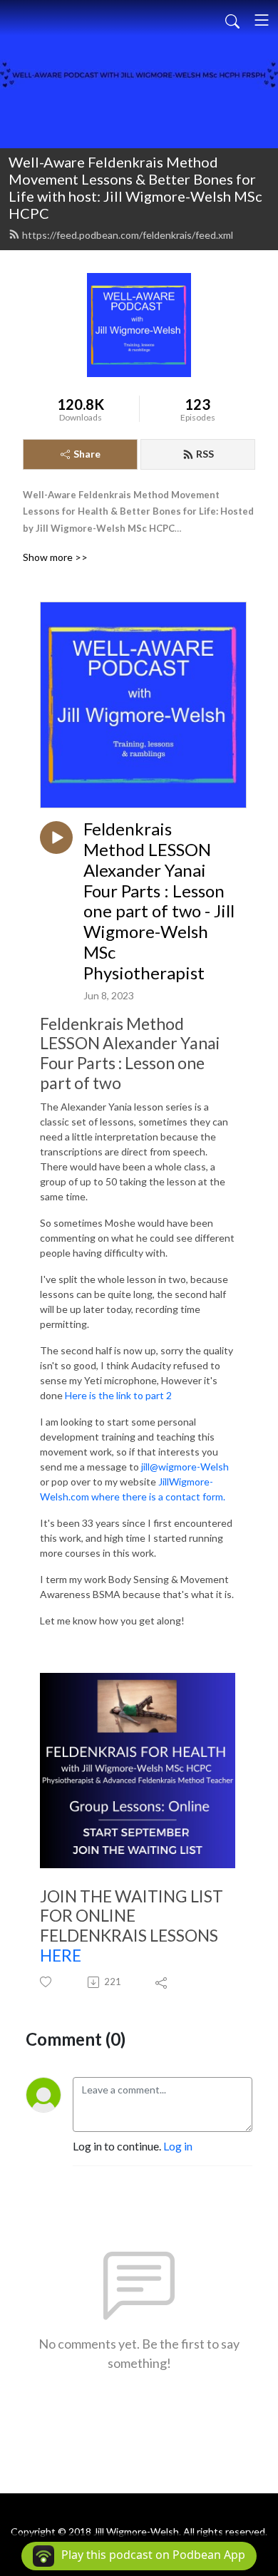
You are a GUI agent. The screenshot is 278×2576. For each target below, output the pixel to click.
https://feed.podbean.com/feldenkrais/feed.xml (128, 235)
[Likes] (47, 1982)
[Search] (232, 20)
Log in (178, 2146)
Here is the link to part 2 (118, 1395)
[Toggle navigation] (262, 20)
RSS (205, 454)
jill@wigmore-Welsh (185, 1467)
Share (87, 454)
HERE (61, 1955)
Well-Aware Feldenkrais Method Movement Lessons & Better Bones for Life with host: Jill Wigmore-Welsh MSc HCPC (135, 187)
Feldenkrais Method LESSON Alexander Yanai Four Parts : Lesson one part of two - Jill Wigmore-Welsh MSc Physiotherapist (159, 901)
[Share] (162, 1982)
